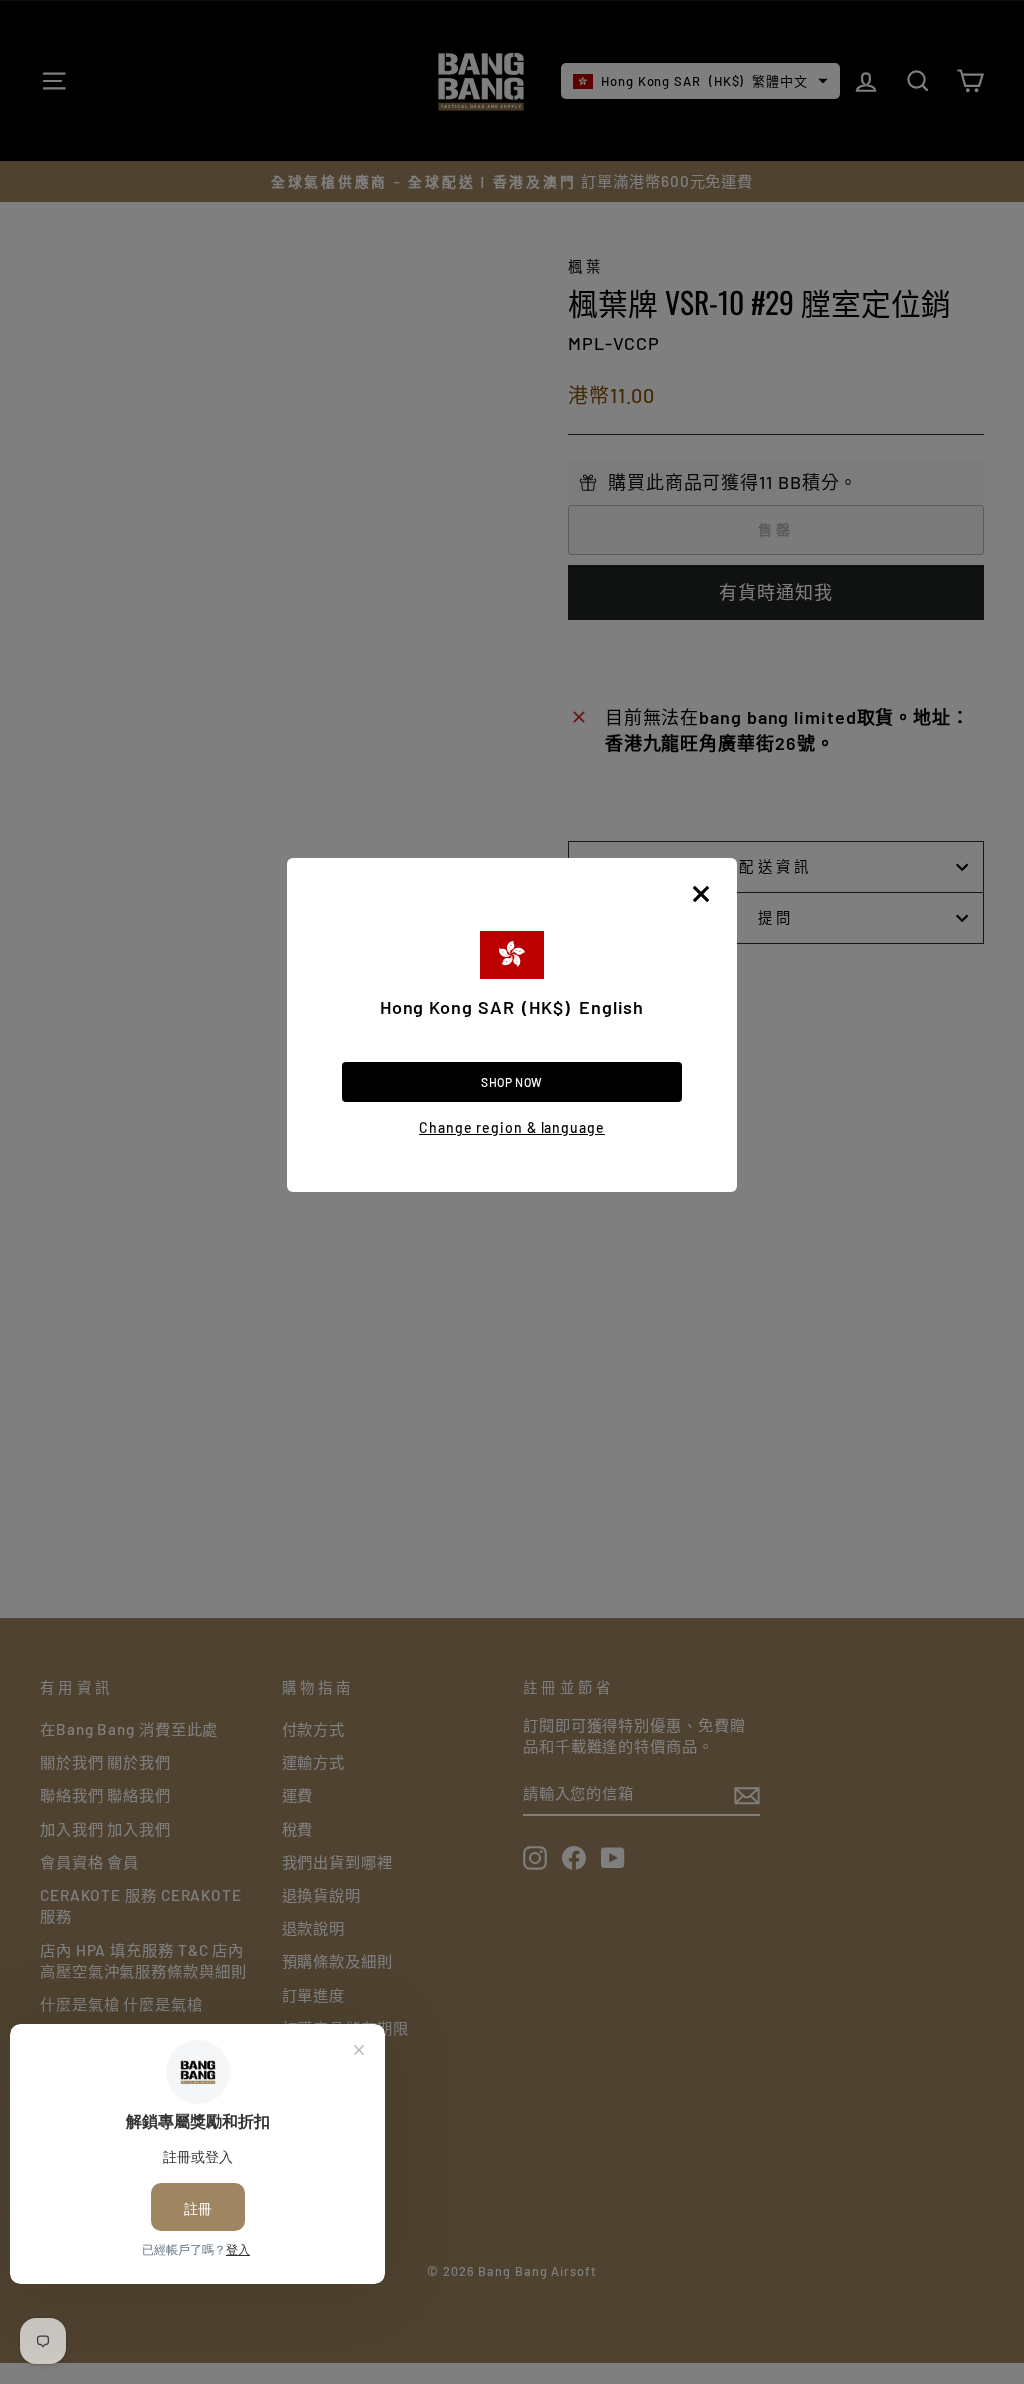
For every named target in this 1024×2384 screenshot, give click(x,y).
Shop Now (512, 1082)
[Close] (701, 894)
